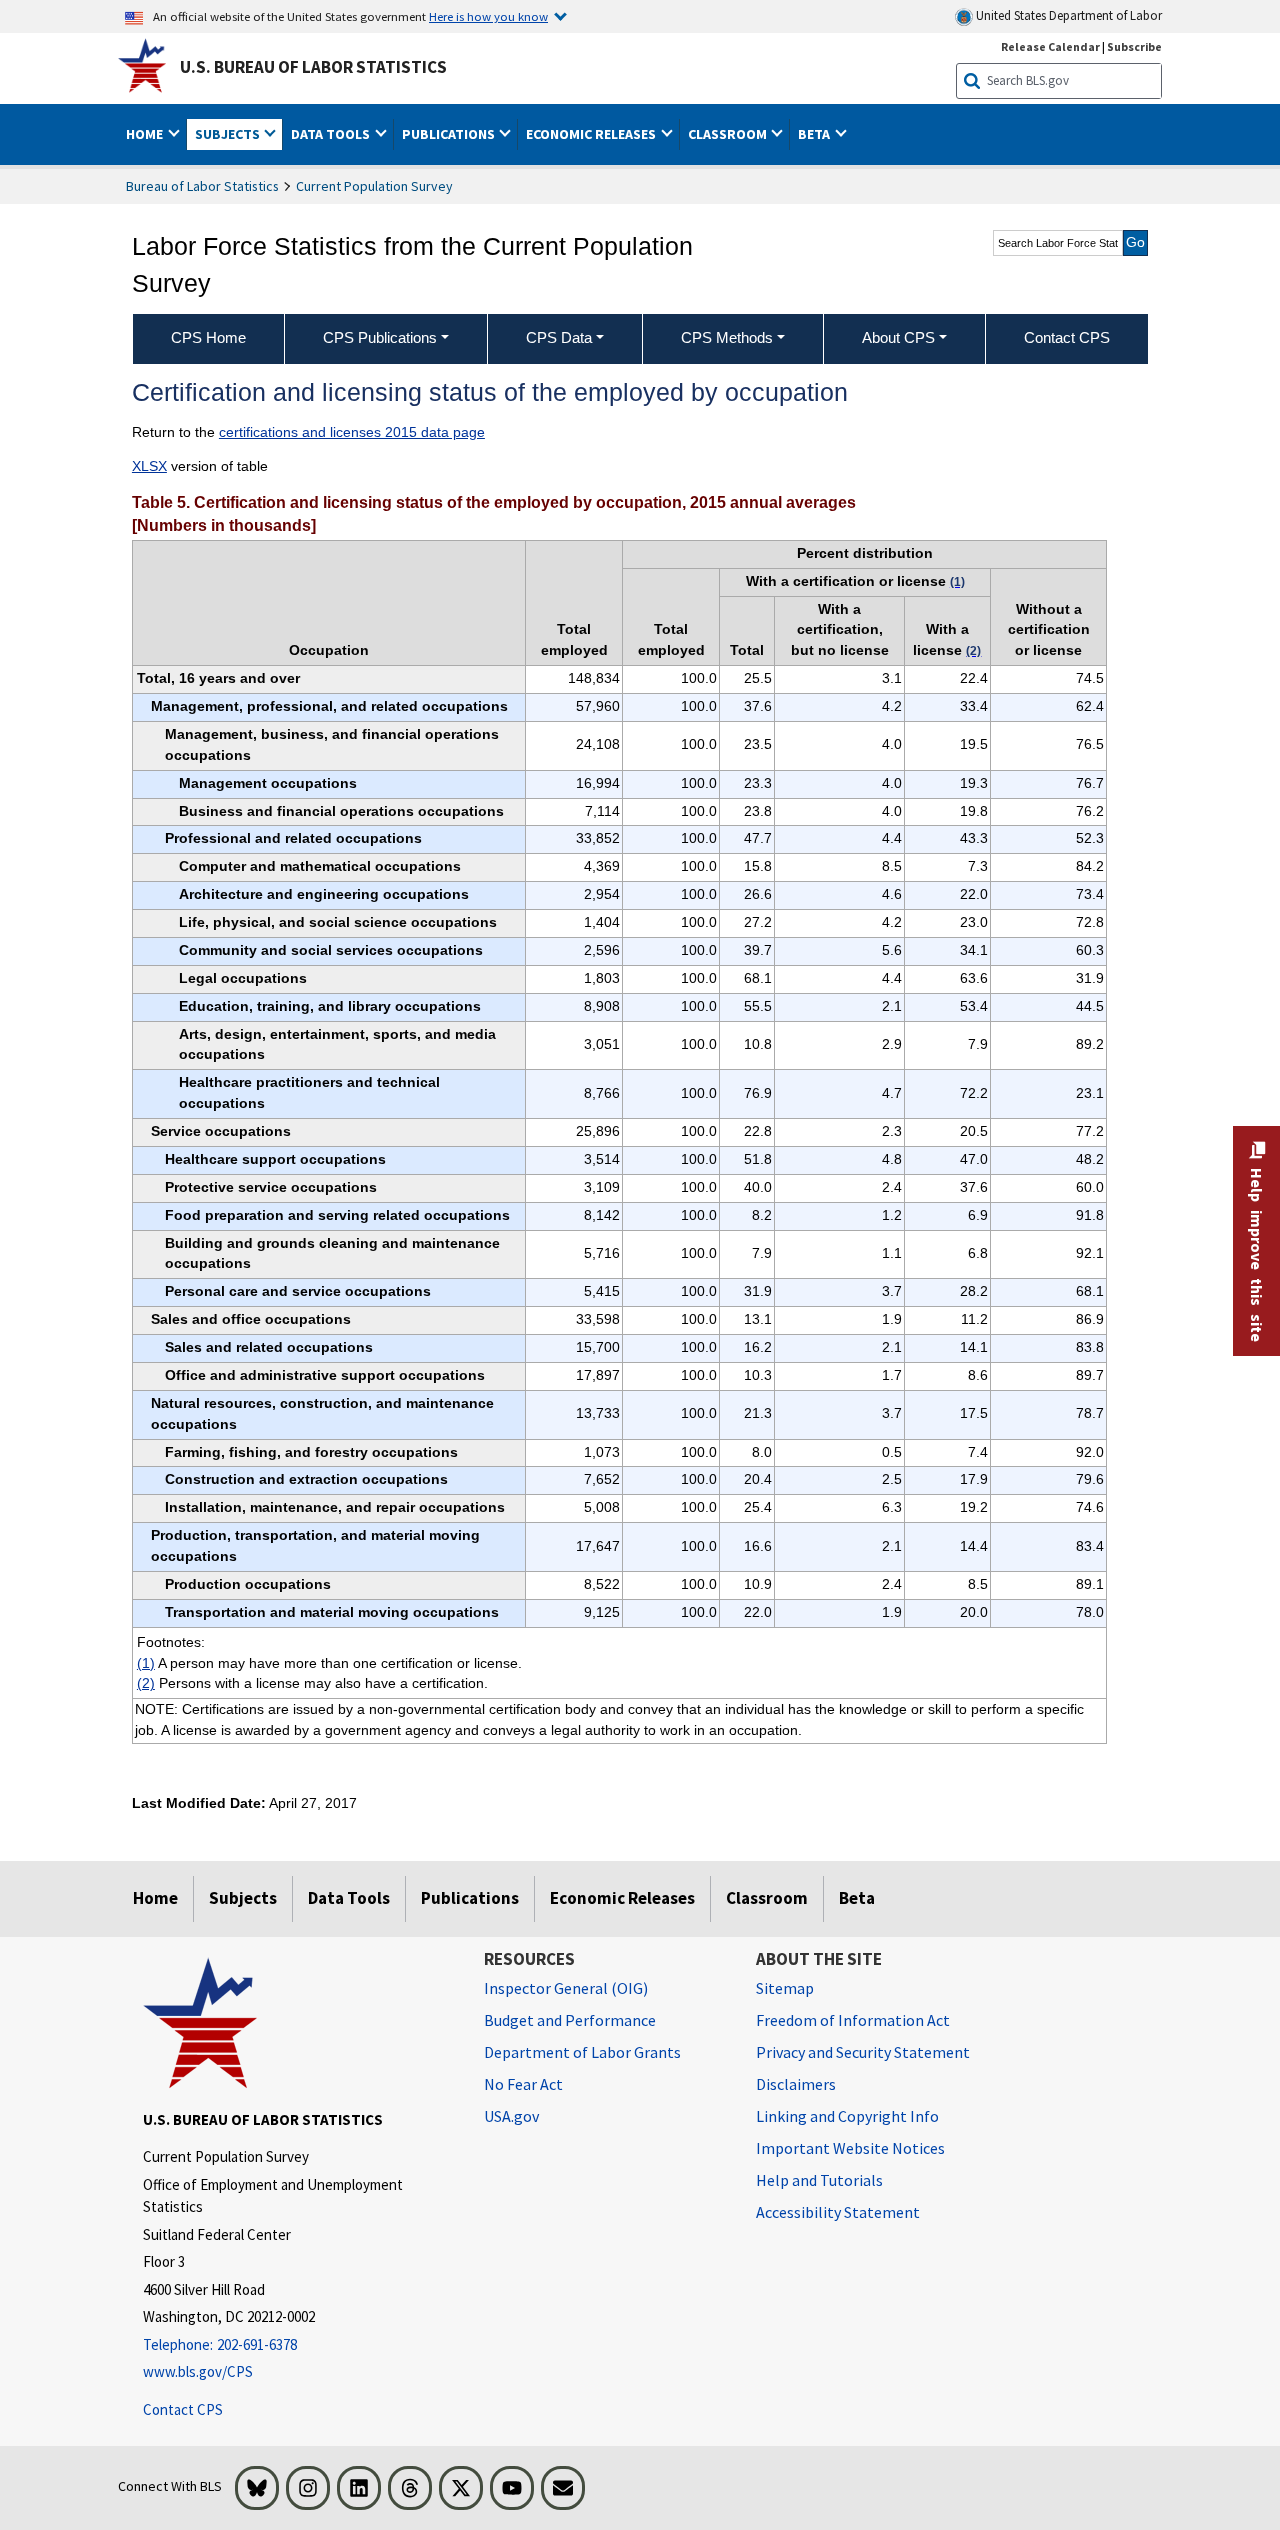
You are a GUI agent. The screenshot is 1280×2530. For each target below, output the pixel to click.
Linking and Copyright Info (847, 2116)
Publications (470, 1898)
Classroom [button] (729, 134)
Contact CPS (183, 2409)
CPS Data (559, 337)
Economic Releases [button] (592, 134)
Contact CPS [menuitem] (1067, 337)
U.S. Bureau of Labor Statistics (313, 67)
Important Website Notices (850, 2148)
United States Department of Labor (1067, 15)
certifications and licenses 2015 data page (352, 432)
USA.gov (511, 2116)
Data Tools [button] (332, 134)
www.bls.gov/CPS (198, 2371)
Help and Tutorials (819, 2180)
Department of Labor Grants (582, 2052)
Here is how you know (488, 16)
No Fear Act (523, 2084)
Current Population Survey (374, 186)
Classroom (767, 1898)
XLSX (149, 466)
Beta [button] (815, 134)
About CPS (898, 337)
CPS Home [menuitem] (208, 337)
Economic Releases (622, 1898)
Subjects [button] (229, 134)
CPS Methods (727, 337)
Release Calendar (1050, 46)
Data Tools (349, 1898)
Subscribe (1134, 46)
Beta (857, 1898)
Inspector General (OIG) (566, 1988)
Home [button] (146, 134)
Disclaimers (796, 2084)
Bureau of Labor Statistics (202, 186)
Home (155, 1898)
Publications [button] (450, 134)
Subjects (243, 1898)
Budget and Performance (570, 2020)
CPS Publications (380, 337)
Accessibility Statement (838, 2212)
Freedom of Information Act (853, 2020)
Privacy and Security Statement (863, 2052)
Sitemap (785, 1988)
